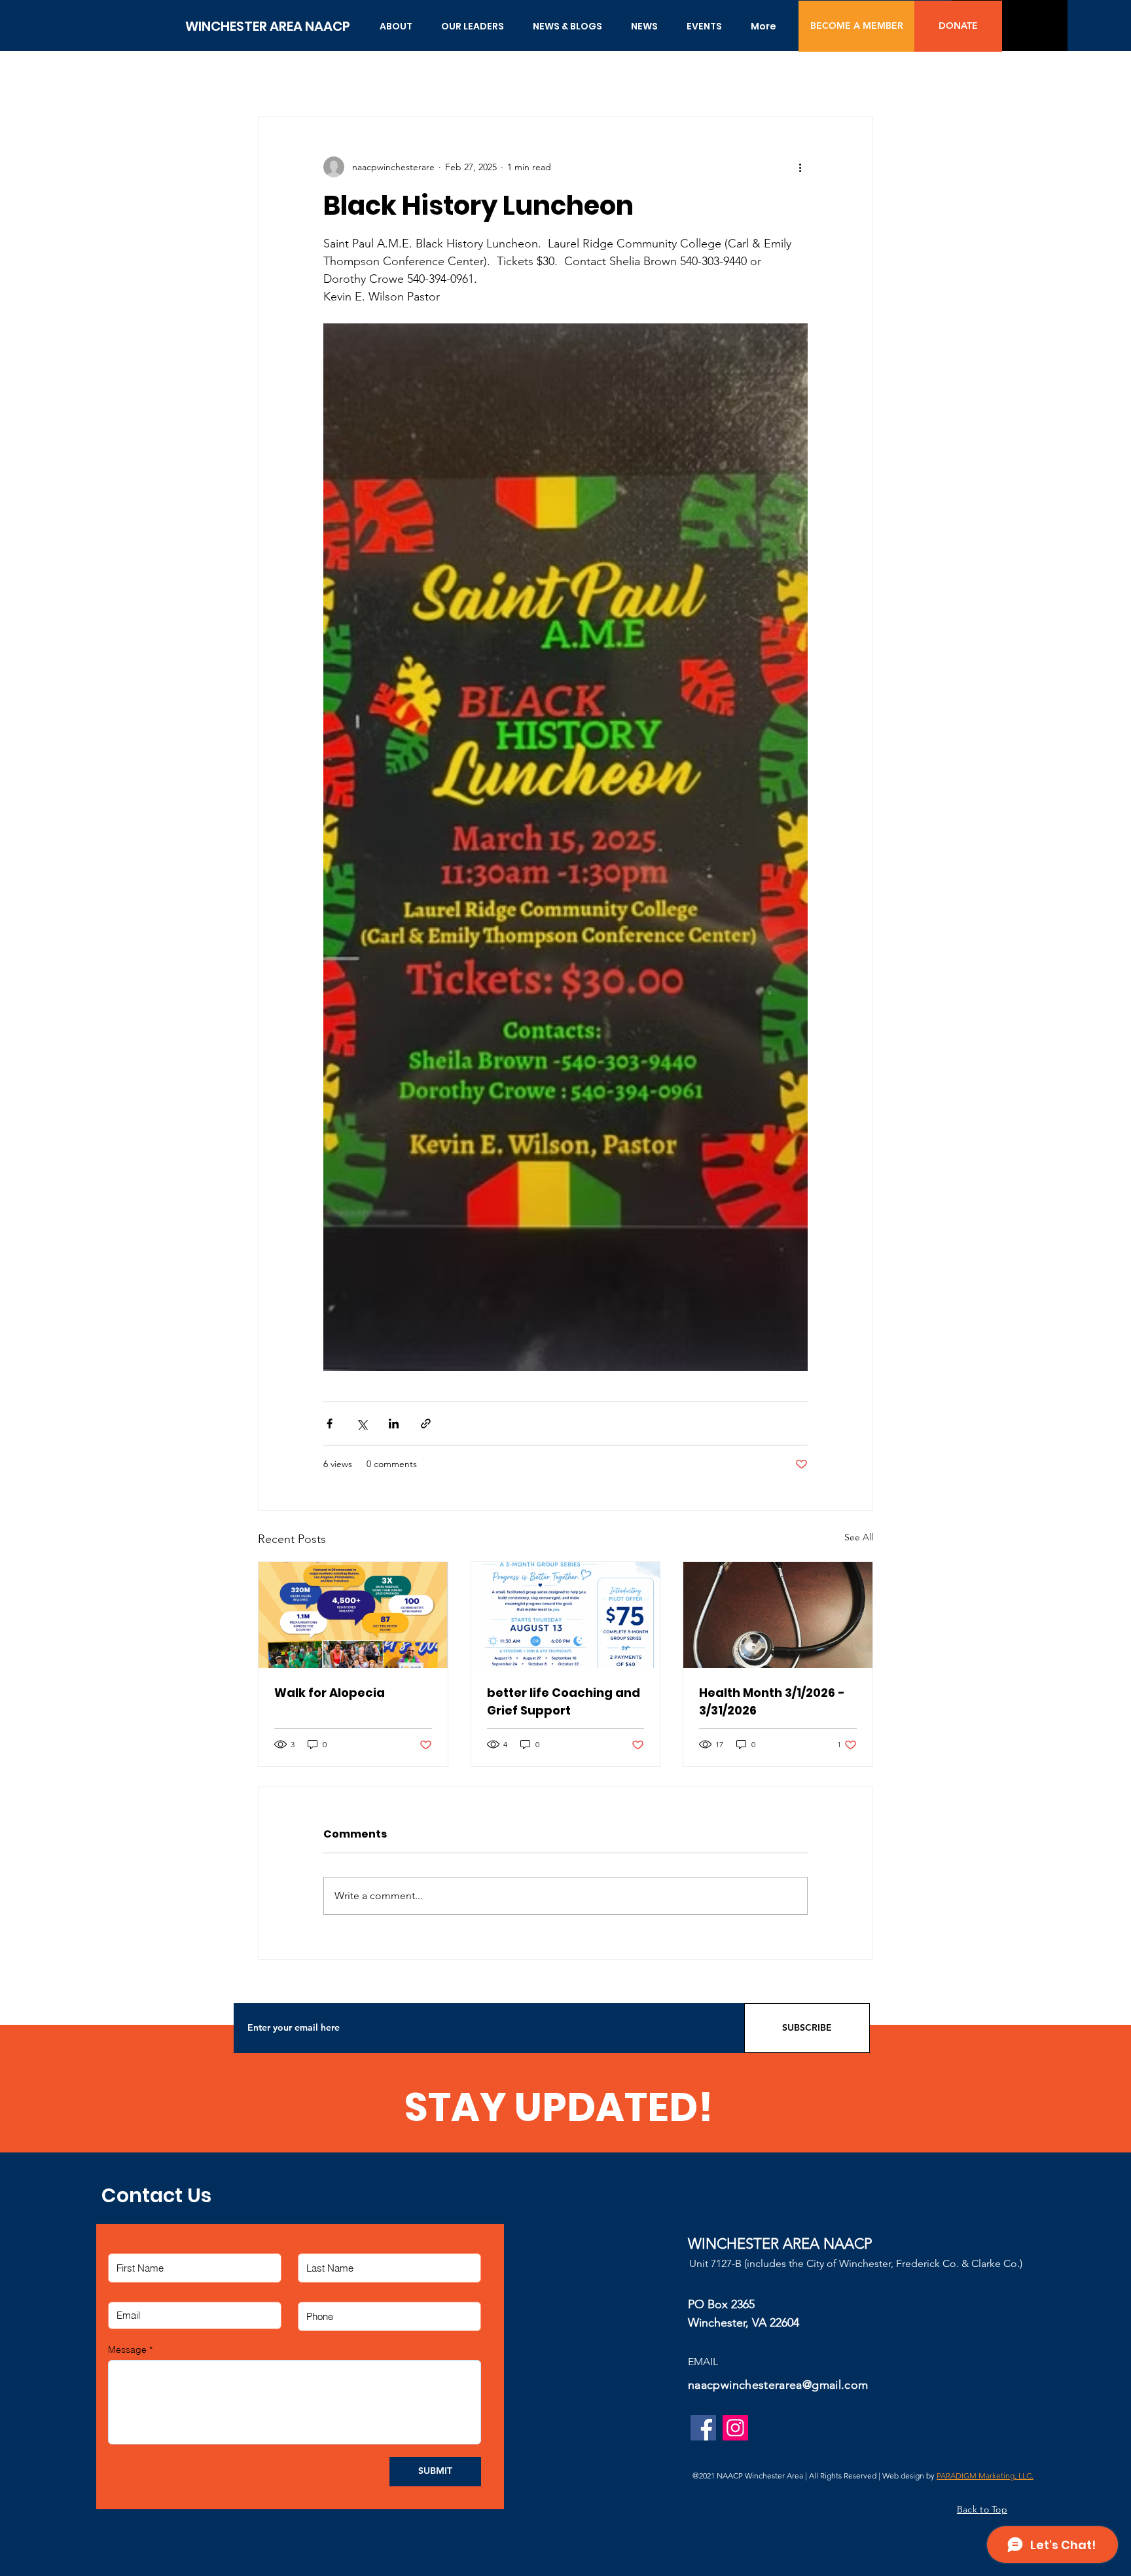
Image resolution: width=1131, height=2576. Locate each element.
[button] (396, 26)
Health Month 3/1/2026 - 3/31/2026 (772, 1701)
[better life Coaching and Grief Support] (566, 1615)
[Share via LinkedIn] (394, 1424)
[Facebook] (703, 2428)
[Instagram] (735, 2428)
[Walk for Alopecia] (353, 1615)
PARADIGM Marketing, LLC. (985, 2476)
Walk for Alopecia (330, 1693)
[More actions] (800, 167)
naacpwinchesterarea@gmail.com (778, 2385)
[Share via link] (426, 1424)
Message (127, 2349)
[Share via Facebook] (330, 1424)
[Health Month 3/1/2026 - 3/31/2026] (778, 1615)
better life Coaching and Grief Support (564, 1701)
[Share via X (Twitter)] (362, 1424)
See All (859, 1537)
